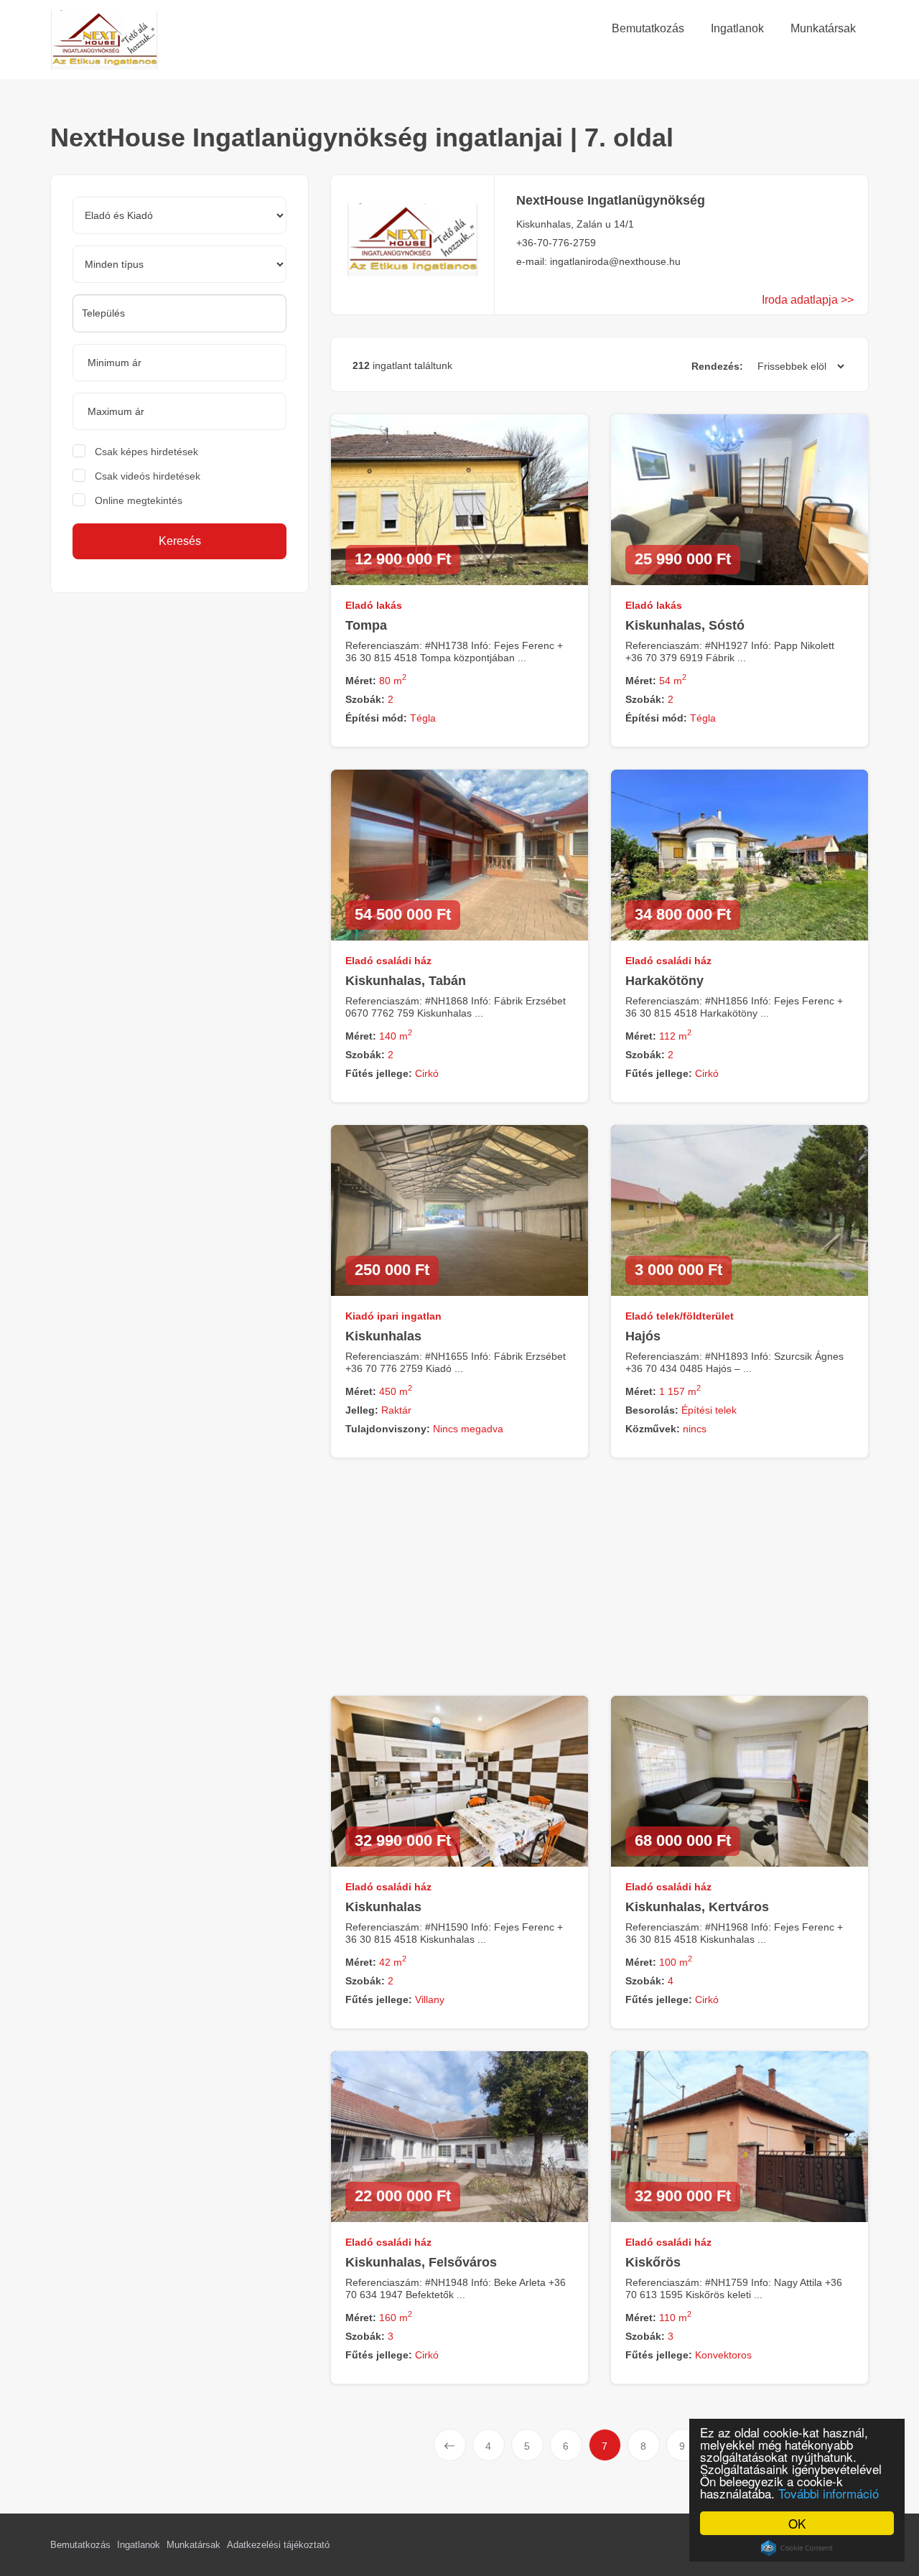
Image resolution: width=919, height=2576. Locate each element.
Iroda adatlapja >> (808, 300)
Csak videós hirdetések (148, 476)
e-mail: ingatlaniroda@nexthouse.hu (598, 261)
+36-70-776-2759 (556, 243)
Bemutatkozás (80, 2545)
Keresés (180, 541)
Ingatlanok (139, 2545)
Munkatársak (193, 2545)
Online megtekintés (139, 500)
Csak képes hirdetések (146, 452)
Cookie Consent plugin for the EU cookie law (797, 2548)
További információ (829, 2493)
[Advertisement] (174, 715)
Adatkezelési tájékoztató (278, 2545)
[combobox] (179, 313)
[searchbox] (179, 313)
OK (797, 2523)
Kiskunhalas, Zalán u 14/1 (575, 224)
